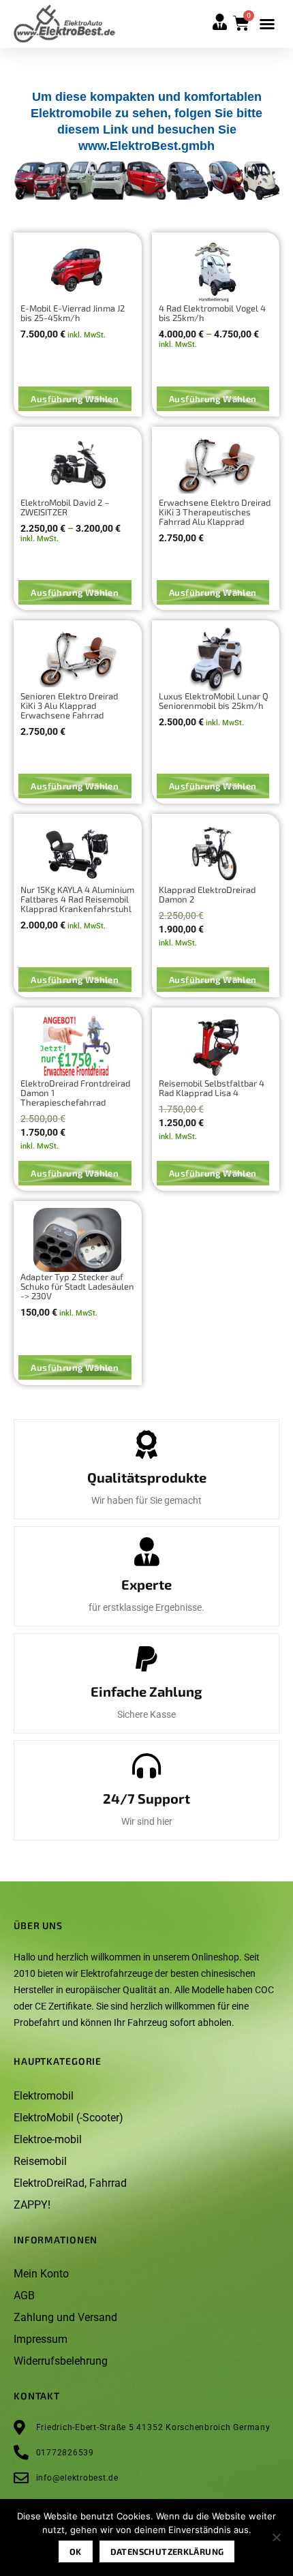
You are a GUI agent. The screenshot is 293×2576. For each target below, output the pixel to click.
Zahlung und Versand (65, 2317)
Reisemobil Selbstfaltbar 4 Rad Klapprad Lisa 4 (212, 1088)
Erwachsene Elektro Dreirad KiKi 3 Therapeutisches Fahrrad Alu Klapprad (215, 512)
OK (76, 2551)
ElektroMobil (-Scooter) (68, 2118)
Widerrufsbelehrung (61, 2361)
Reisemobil (40, 2161)
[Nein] (276, 2541)
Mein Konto (41, 2274)
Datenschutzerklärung (167, 2551)
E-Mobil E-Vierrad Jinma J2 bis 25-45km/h (73, 313)
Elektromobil (44, 2096)
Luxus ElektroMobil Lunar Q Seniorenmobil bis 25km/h (214, 701)
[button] (267, 24)
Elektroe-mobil (48, 2139)
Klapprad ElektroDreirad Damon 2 (207, 894)
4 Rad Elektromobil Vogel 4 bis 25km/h (212, 313)
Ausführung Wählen (75, 399)
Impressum (41, 2339)
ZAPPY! (32, 2205)
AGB (24, 2295)
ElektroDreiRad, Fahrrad (70, 2183)
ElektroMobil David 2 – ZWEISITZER (65, 507)
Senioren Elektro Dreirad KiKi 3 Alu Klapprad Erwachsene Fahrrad (69, 706)
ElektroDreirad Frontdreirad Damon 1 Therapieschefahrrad (75, 1093)
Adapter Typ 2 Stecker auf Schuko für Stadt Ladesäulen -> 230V (77, 1286)
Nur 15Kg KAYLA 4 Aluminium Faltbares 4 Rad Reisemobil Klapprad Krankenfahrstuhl (77, 899)
